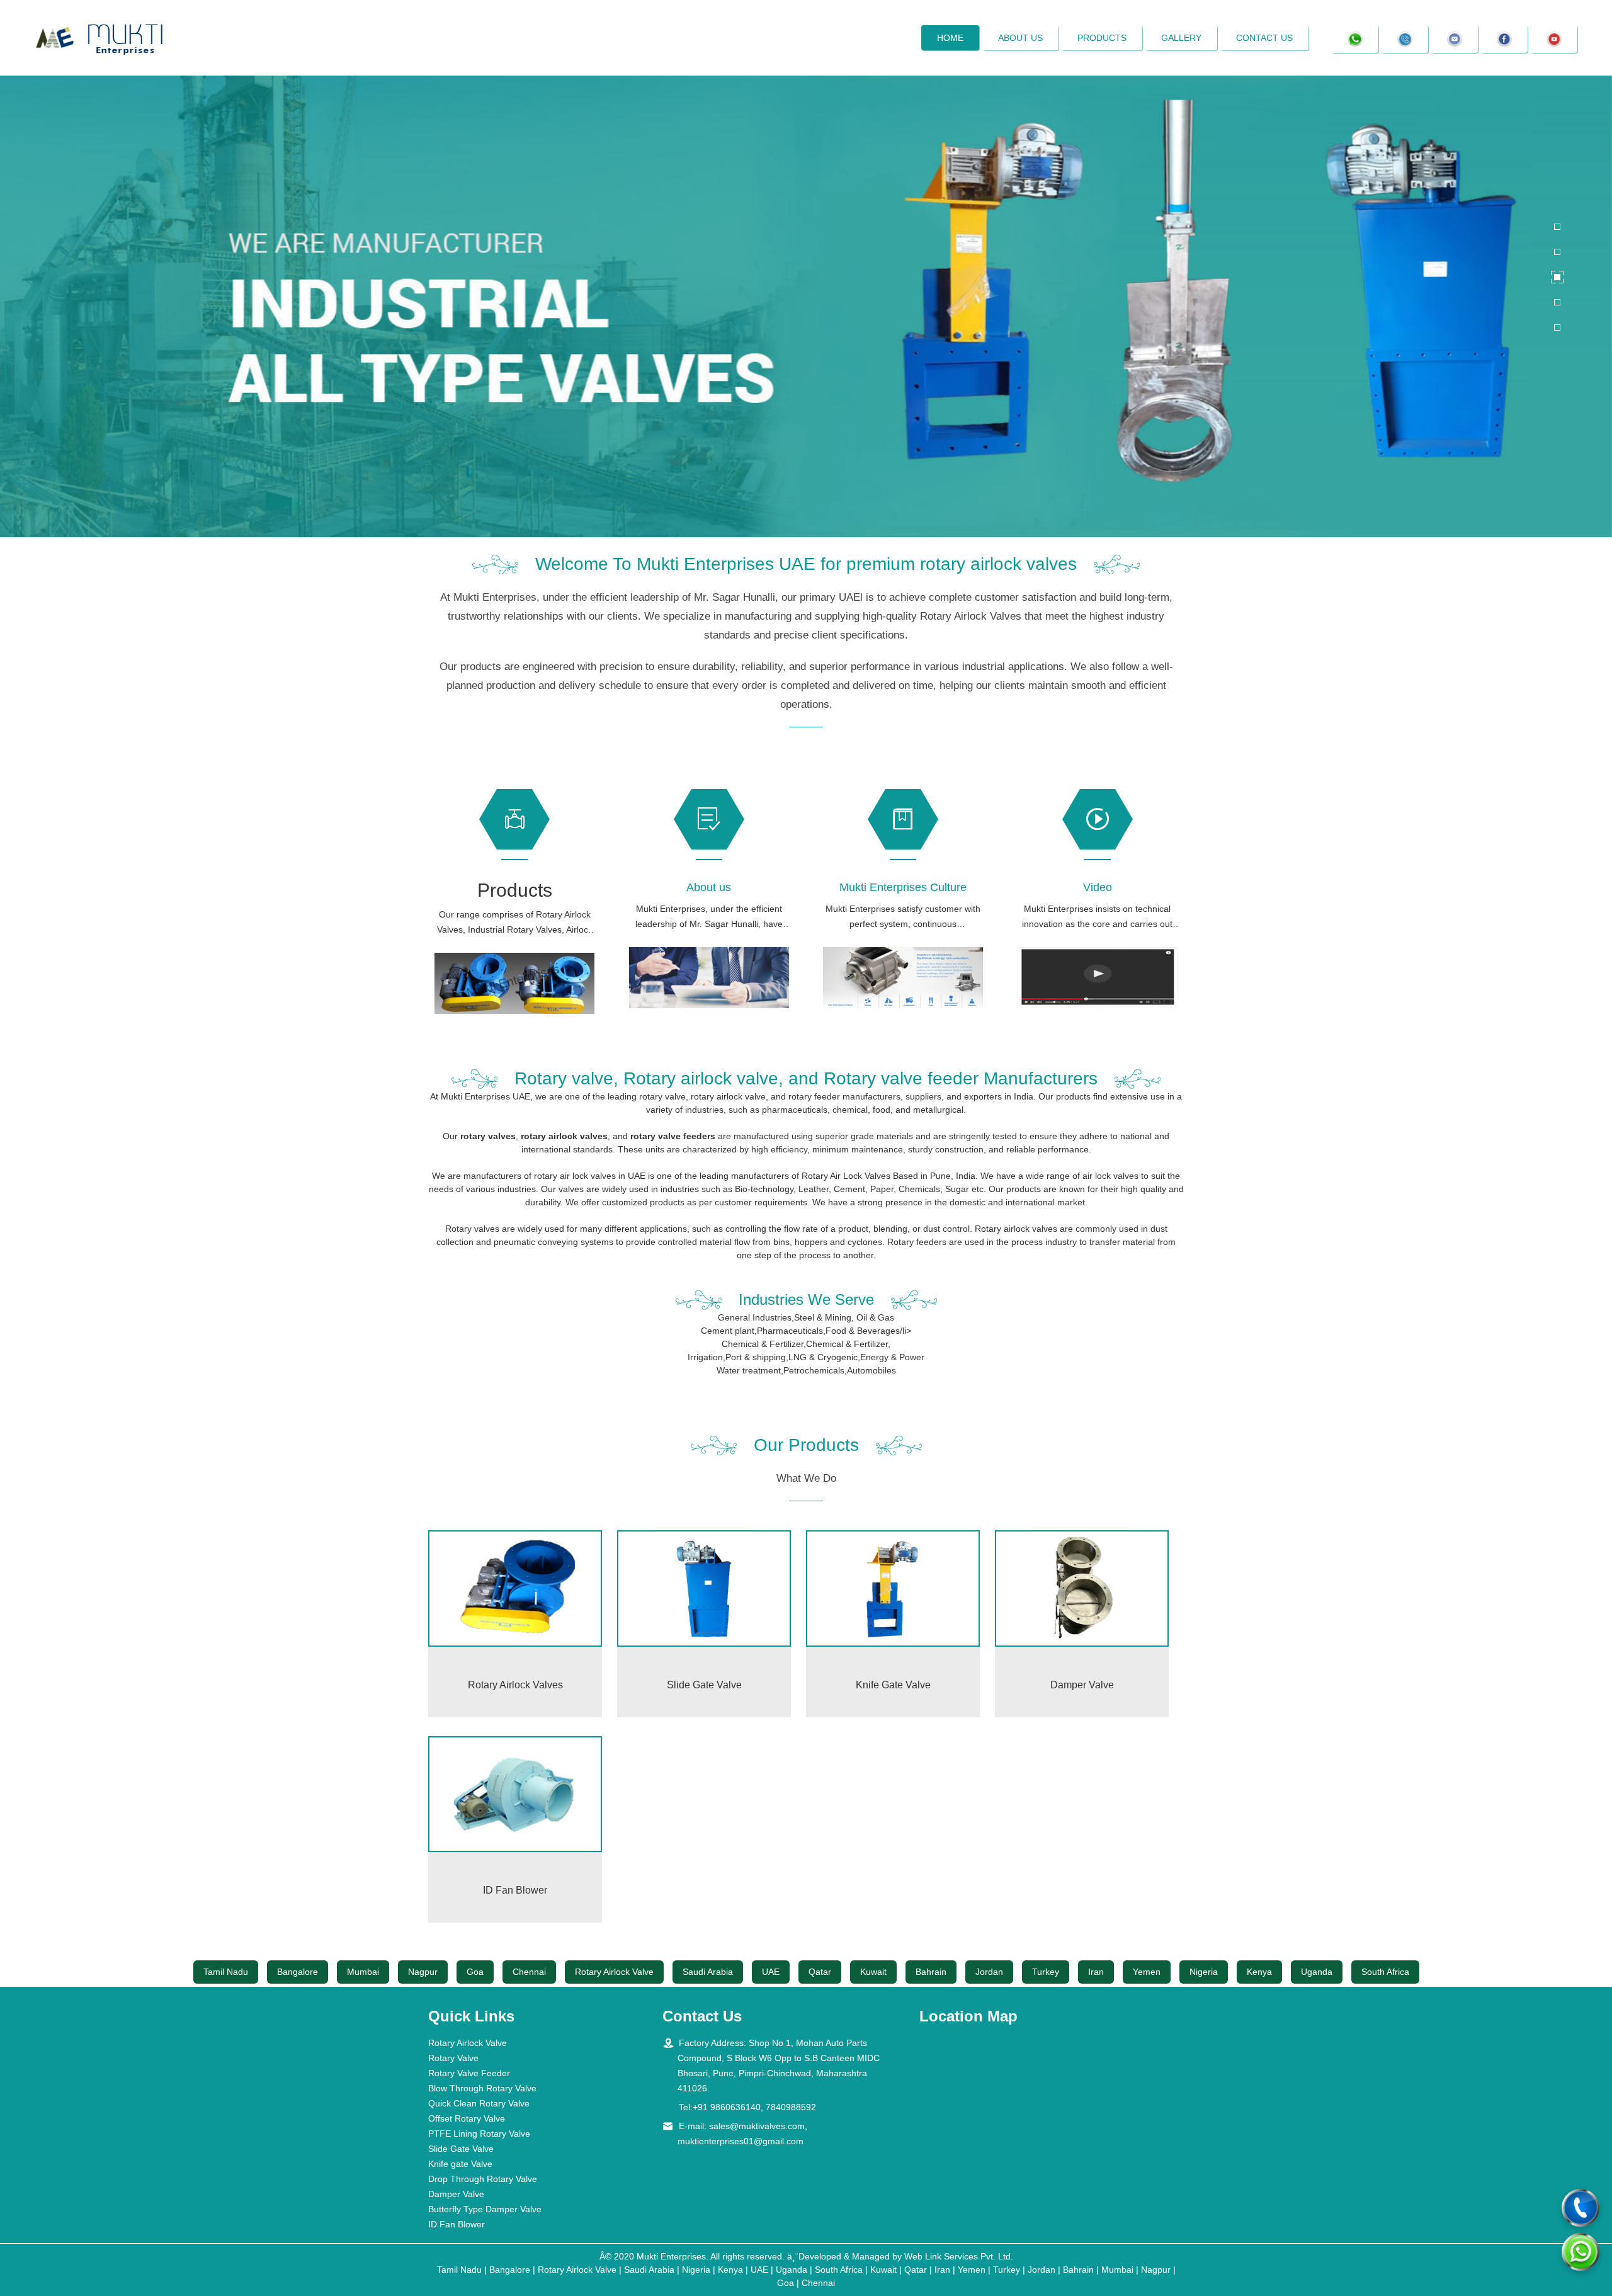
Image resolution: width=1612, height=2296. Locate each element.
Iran (1096, 1972)
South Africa (1385, 1972)
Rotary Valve (453, 2058)
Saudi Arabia (708, 1972)
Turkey (1046, 1972)
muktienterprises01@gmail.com (741, 2141)
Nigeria (1204, 1972)
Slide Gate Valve (461, 2149)
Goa (475, 1972)
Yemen (1147, 1972)
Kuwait (873, 1972)
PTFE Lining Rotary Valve (479, 2134)
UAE (771, 1972)
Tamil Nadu (226, 1972)
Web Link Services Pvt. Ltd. (959, 2256)
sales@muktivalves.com (757, 2126)
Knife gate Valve (460, 2164)
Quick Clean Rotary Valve (479, 2103)
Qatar (820, 1972)
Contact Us (1264, 38)
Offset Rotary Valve (467, 2118)
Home (950, 38)
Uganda (1317, 1972)
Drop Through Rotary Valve (483, 2179)
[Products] (515, 983)
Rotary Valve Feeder (469, 2073)
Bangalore (298, 1972)
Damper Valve (456, 2194)
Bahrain (931, 1972)
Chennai (529, 1972)
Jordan (989, 1972)
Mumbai (363, 1972)
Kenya (1259, 1972)
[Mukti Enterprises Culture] (903, 978)
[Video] (1098, 978)
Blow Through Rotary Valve (482, 2088)
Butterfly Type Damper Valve (485, 2209)
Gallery (1181, 38)
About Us (1020, 38)
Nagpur (423, 1972)
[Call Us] (1581, 2208)
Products (1102, 38)
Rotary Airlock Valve (614, 1972)
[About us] (709, 978)
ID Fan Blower (457, 2224)
